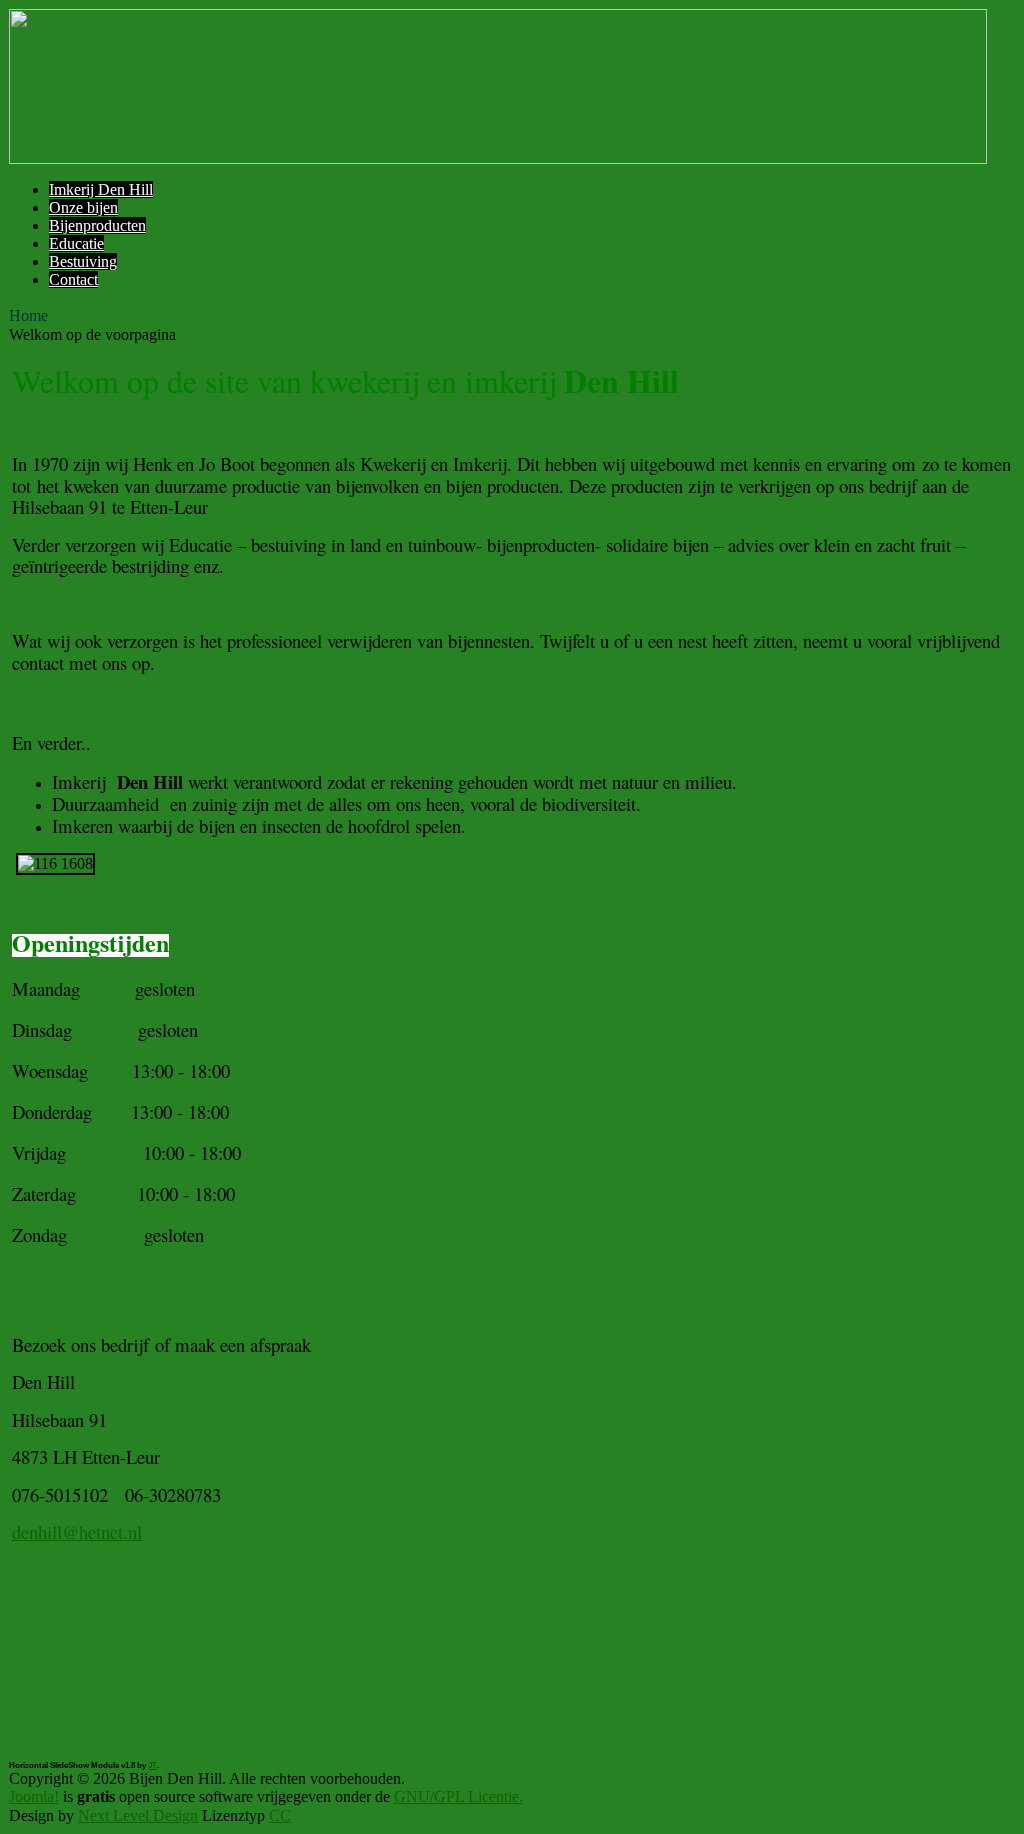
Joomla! (34, 1796)
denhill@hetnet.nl (77, 1531)
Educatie (76, 243)
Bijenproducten (97, 225)
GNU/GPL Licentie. (458, 1796)
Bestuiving (83, 261)
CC (280, 1815)
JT (152, 1765)
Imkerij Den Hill (101, 189)
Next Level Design (138, 1815)
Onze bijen (83, 207)
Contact (73, 279)
